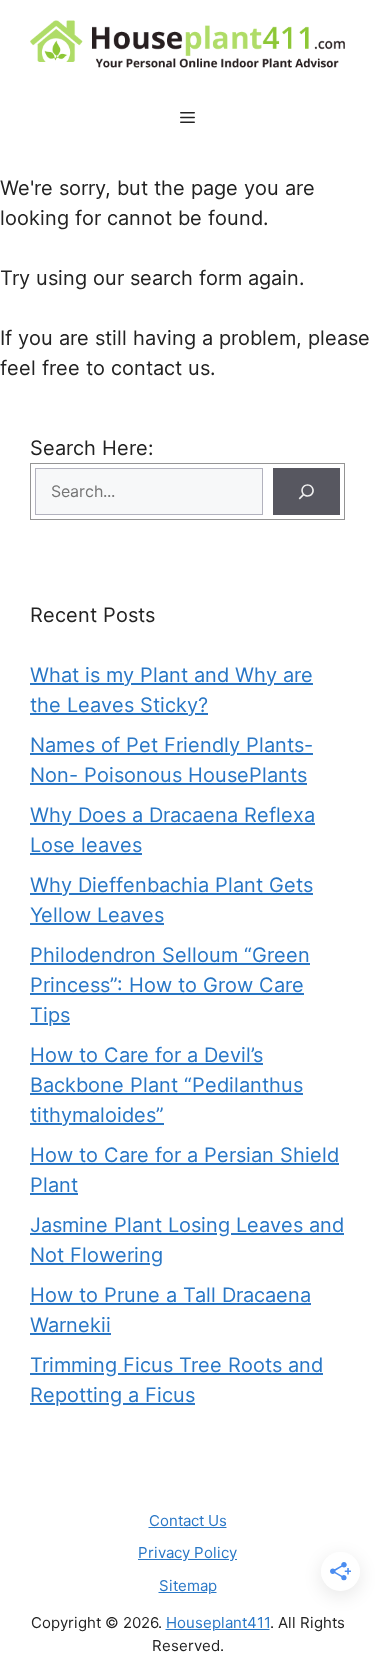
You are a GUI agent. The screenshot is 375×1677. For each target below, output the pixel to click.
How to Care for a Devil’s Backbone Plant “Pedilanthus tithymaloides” (166, 1085)
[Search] (306, 491)
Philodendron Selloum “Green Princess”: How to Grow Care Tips (170, 985)
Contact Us (188, 1520)
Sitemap (188, 1585)
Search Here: (92, 448)
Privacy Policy (187, 1552)
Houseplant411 (218, 1622)
